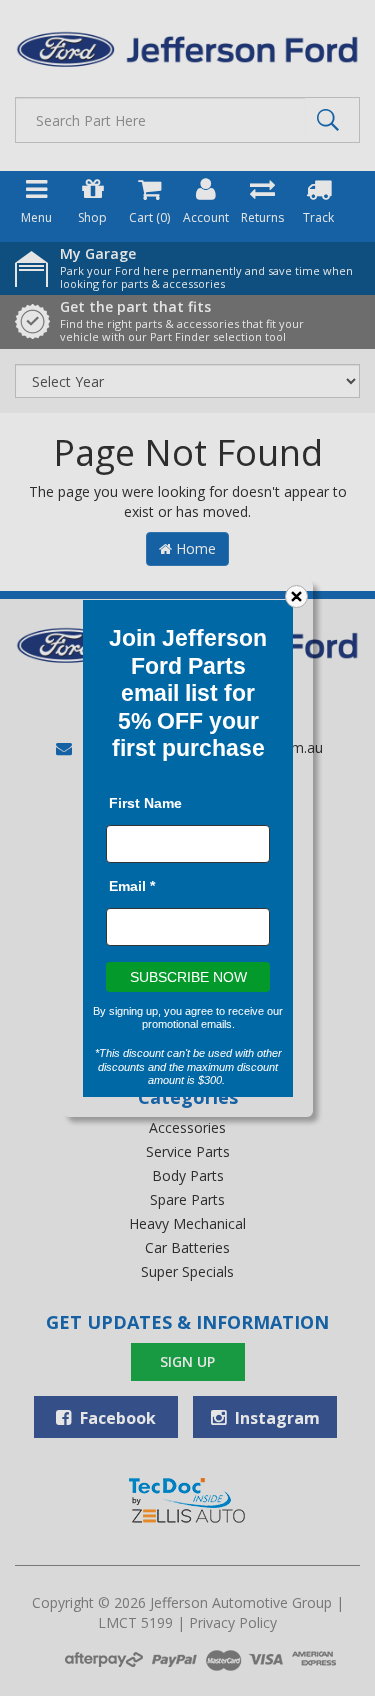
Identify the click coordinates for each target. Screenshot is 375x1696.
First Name (145, 802)
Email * (132, 885)
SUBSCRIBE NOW (187, 976)
